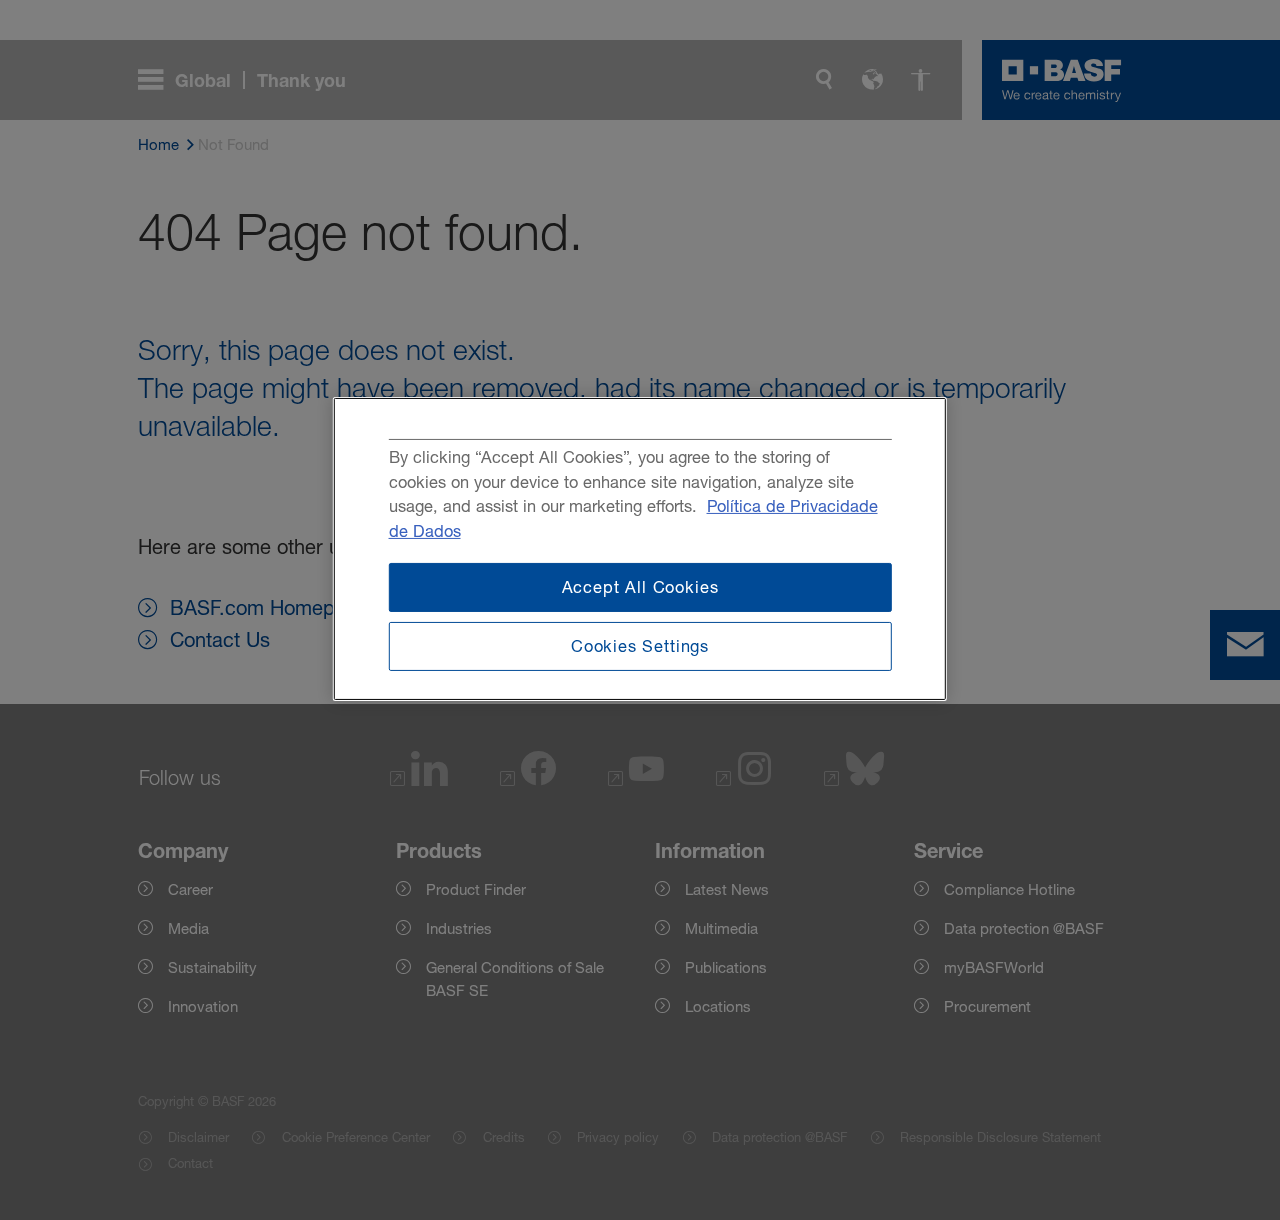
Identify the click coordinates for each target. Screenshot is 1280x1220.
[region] (640, 549)
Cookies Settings (640, 646)
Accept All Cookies (640, 587)
